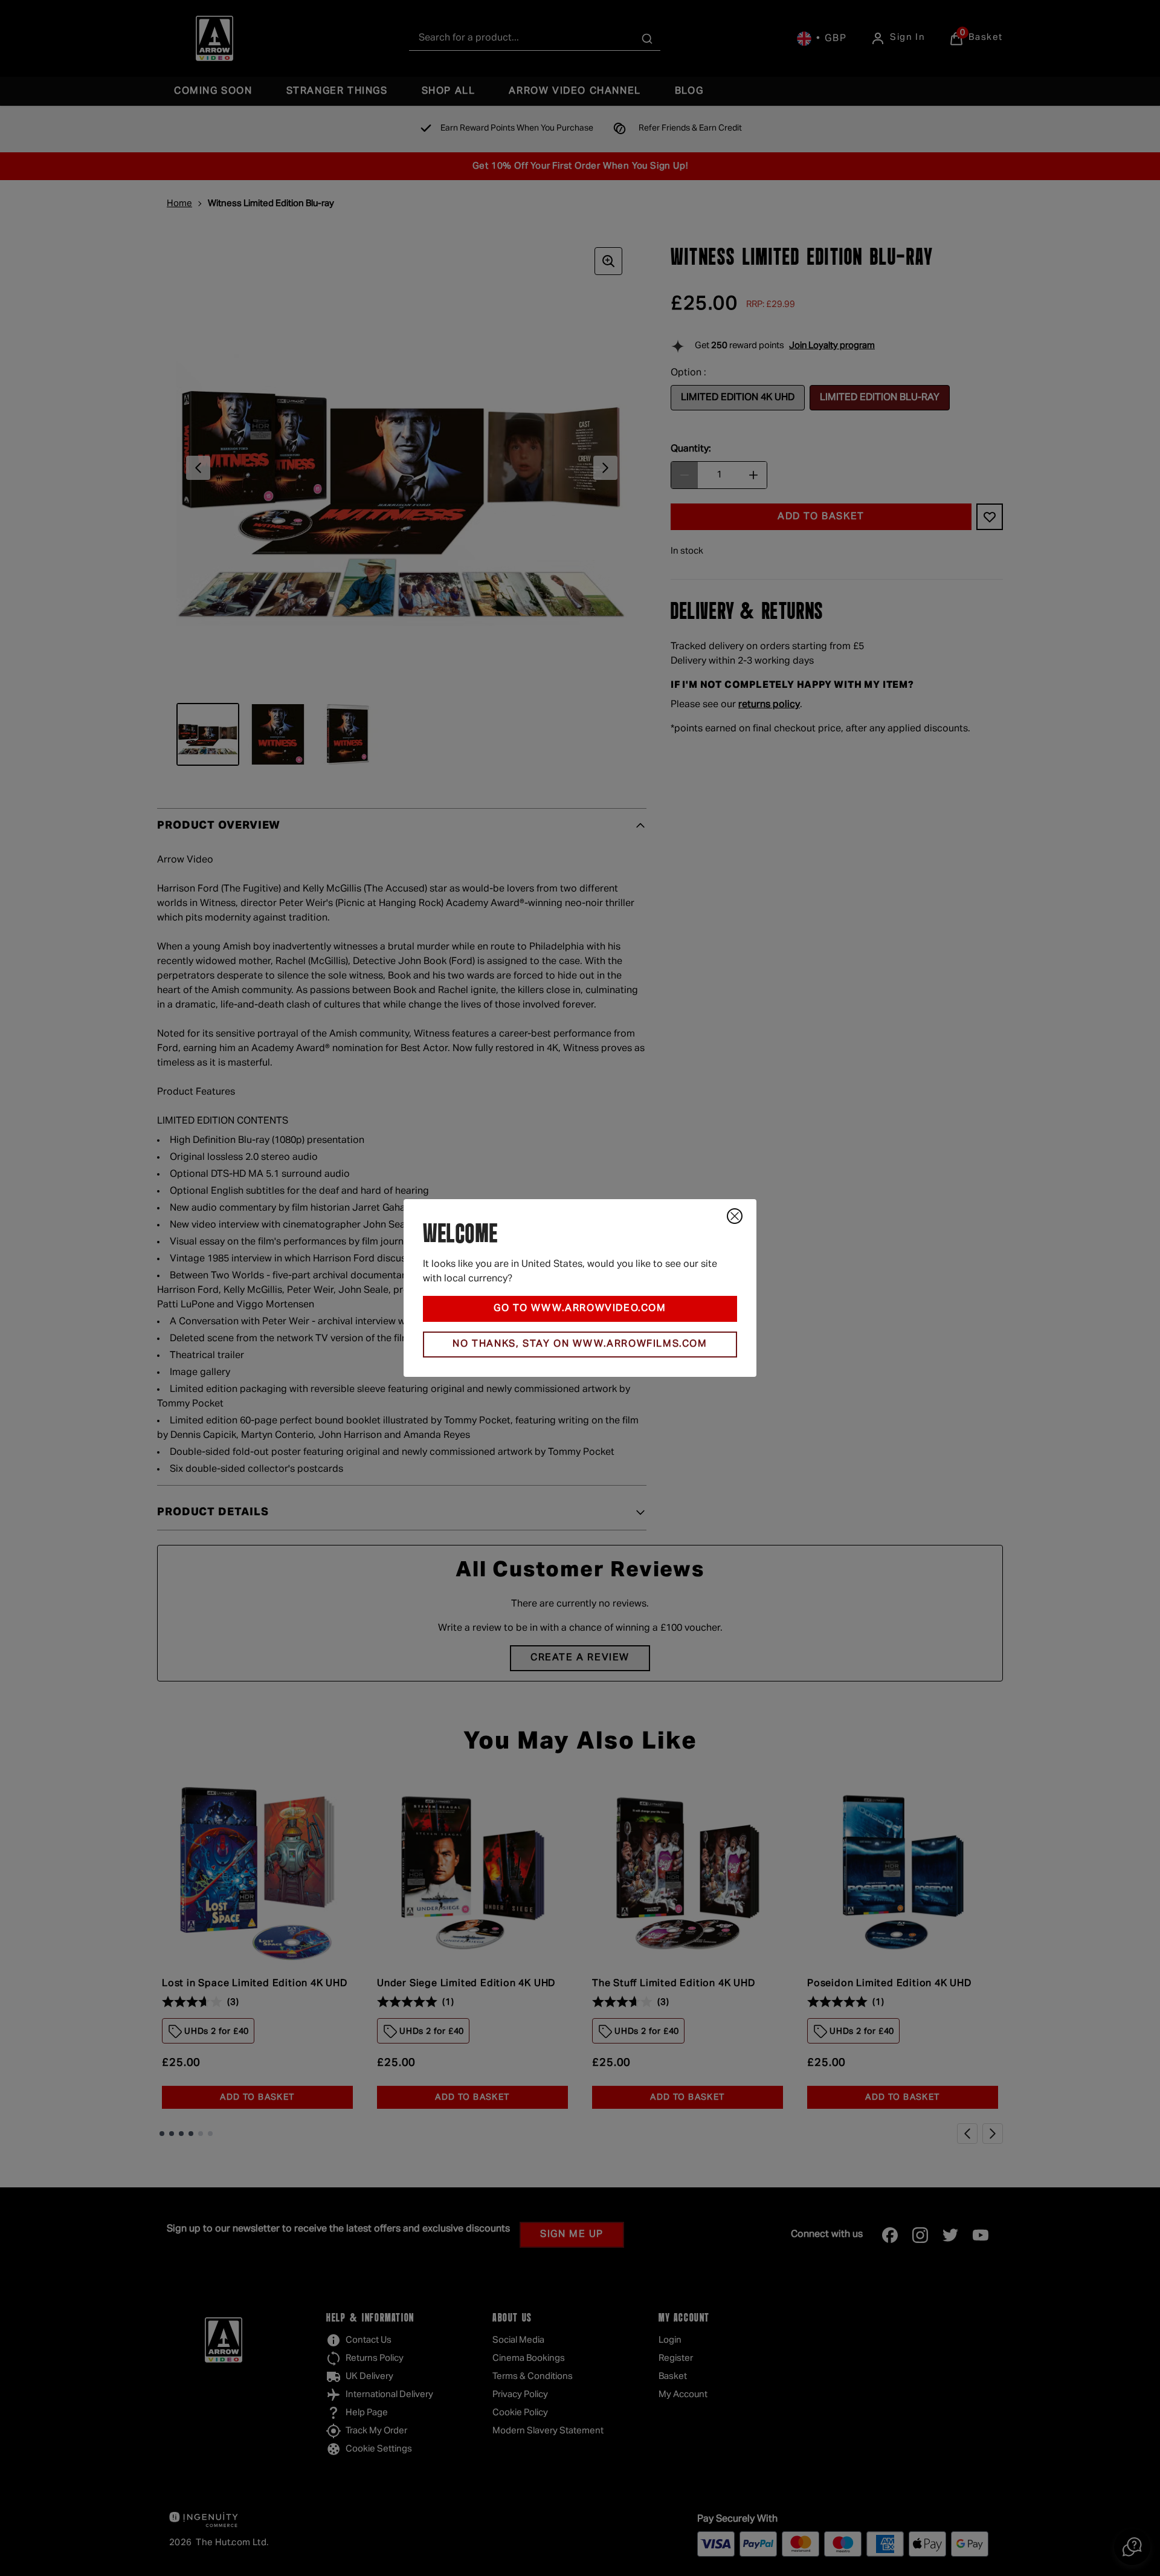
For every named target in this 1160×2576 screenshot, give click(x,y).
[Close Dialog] (735, 1216)
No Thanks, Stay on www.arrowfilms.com (580, 1344)
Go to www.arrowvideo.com (580, 1309)
